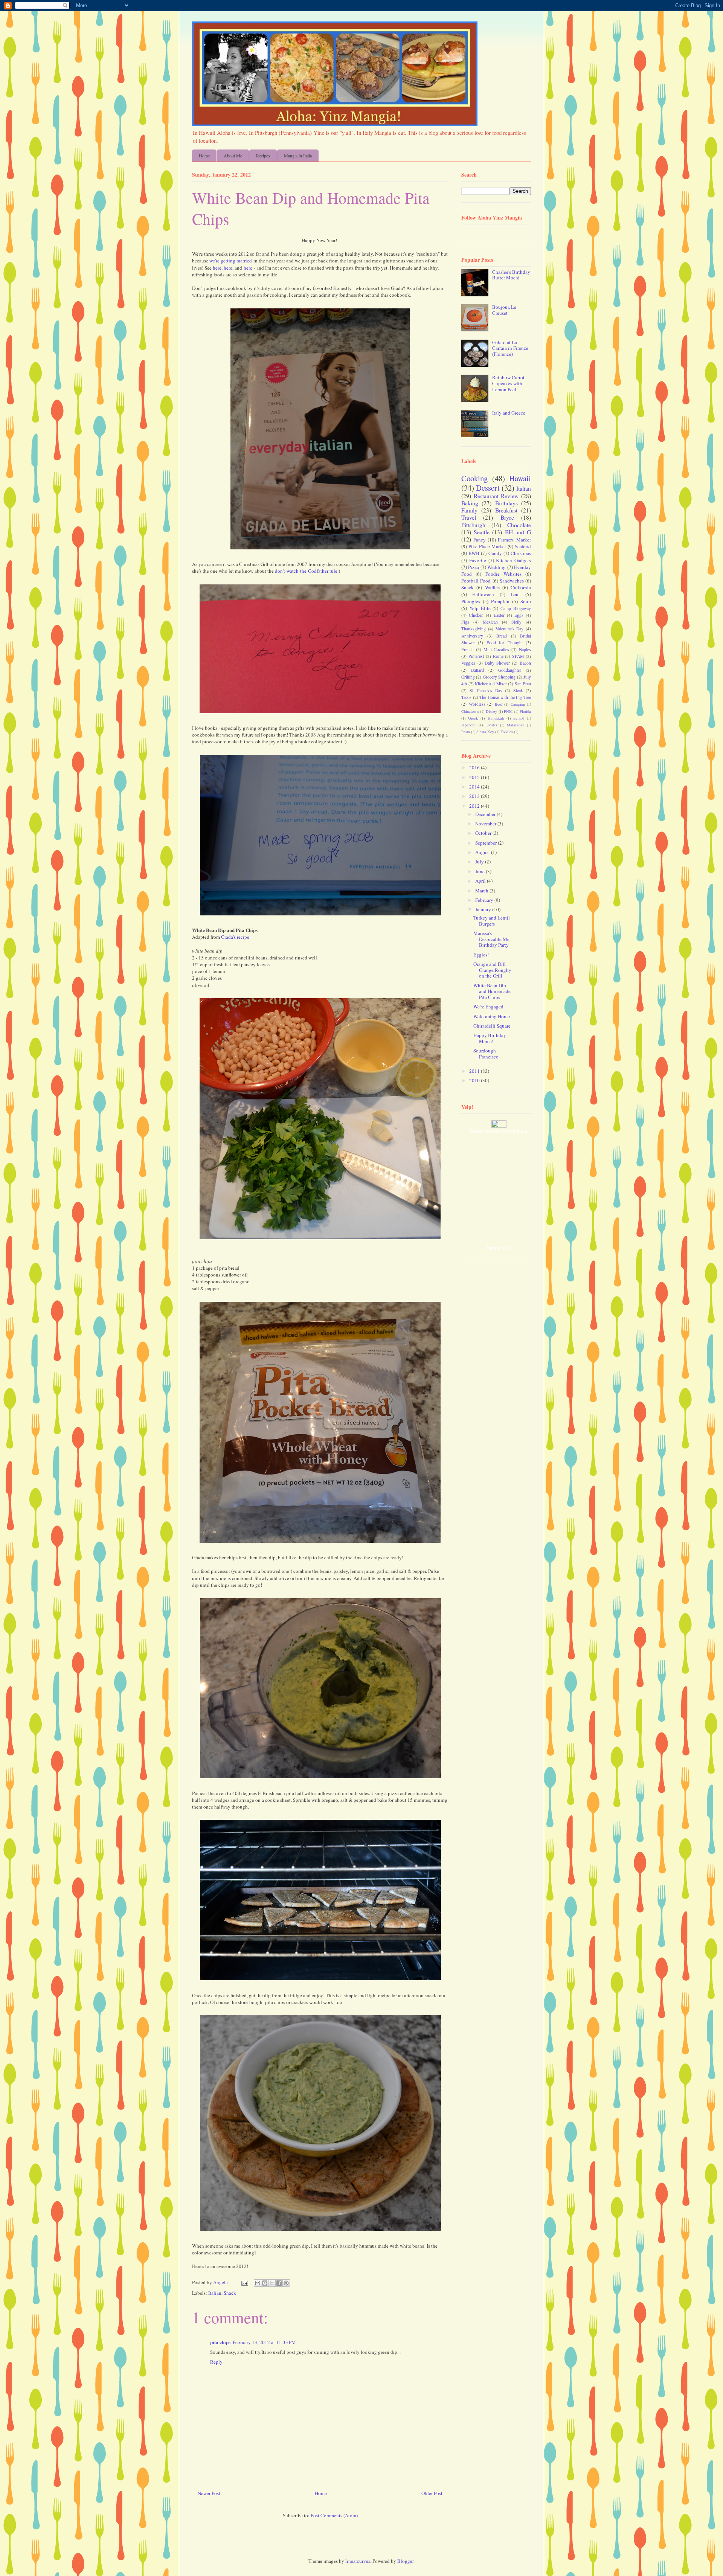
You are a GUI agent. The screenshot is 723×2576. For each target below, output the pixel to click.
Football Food (476, 581)
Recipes (263, 156)
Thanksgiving (474, 629)
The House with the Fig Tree (505, 697)
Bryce (507, 517)
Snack (230, 2293)
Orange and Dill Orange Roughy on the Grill (492, 970)
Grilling (468, 677)
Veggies (468, 663)
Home (204, 156)
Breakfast (506, 510)
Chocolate (519, 525)
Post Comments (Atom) (334, 2515)
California (521, 587)
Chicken (476, 615)
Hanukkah (496, 718)
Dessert (488, 488)
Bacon (525, 663)
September (487, 843)
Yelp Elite (480, 608)
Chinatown (470, 711)
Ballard (477, 670)
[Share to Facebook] (279, 2283)
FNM (508, 711)
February (485, 900)
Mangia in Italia (298, 156)
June (480, 871)
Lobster (491, 725)
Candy (495, 553)
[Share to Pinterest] (286, 2283)
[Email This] (258, 2283)
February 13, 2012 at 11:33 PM (264, 2342)
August (483, 852)
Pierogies (471, 601)
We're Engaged (488, 1007)
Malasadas (515, 725)
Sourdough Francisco (486, 1054)
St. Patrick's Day (486, 690)
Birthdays (506, 503)
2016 (475, 767)
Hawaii (520, 478)
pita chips (220, 2342)
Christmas (521, 553)
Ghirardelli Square (492, 1026)
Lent (515, 594)
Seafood (523, 546)
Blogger (405, 2561)
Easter (499, 615)
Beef (499, 704)
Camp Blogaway (516, 608)
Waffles (492, 587)
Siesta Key (485, 732)
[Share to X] (272, 2283)
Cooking (474, 478)
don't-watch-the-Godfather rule (306, 571)
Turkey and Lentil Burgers (492, 921)
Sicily (516, 622)
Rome (498, 656)
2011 (475, 1071)
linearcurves (358, 2561)
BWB (474, 553)
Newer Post (209, 2493)
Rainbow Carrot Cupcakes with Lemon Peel (508, 383)
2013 (475, 796)
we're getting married (231, 261)
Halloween (483, 594)
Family (469, 510)
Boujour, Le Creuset (504, 310)
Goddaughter (510, 670)
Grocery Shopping (499, 677)
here (217, 268)
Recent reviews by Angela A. (499, 1131)
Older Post (432, 2493)
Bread (502, 636)
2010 (475, 1080)
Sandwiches (512, 581)
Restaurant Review (496, 496)
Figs (465, 622)
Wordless (477, 704)
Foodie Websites (503, 574)
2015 (475, 777)
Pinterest (476, 656)
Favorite (478, 560)
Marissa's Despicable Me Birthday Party (491, 939)
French (468, 649)
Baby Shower (498, 663)
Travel (469, 517)
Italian (215, 2293)
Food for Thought (505, 643)
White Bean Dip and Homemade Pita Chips (492, 991)
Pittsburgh (473, 525)
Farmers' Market (514, 540)
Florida (525, 711)
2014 (475, 787)
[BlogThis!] (265, 2283)
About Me (233, 156)
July (480, 862)
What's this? (499, 1248)
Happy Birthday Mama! (490, 1038)
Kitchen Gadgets (513, 560)
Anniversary (472, 636)
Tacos (466, 697)
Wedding (496, 567)
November (486, 824)
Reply (216, 2362)
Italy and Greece (509, 413)
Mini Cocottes (496, 649)
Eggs (519, 615)
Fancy (480, 540)
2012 (475, 806)
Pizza (474, 567)
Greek (473, 718)
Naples (525, 649)
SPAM (518, 656)
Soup (526, 601)
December (486, 814)
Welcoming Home (492, 1016)
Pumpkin (500, 601)
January (484, 909)
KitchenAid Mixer (491, 684)
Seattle (482, 532)
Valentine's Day (510, 629)
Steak (518, 690)
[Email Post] (244, 2282)
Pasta (466, 732)
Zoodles (507, 732)
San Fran (523, 684)
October (484, 833)
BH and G (518, 532)
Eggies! (481, 955)
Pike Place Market (487, 546)
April (481, 881)
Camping (518, 704)
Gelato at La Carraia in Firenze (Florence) (510, 348)
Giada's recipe (235, 937)
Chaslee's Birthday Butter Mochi (511, 275)
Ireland (519, 718)
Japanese (468, 725)
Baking (470, 503)
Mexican (490, 622)
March (482, 891)
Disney (491, 711)
